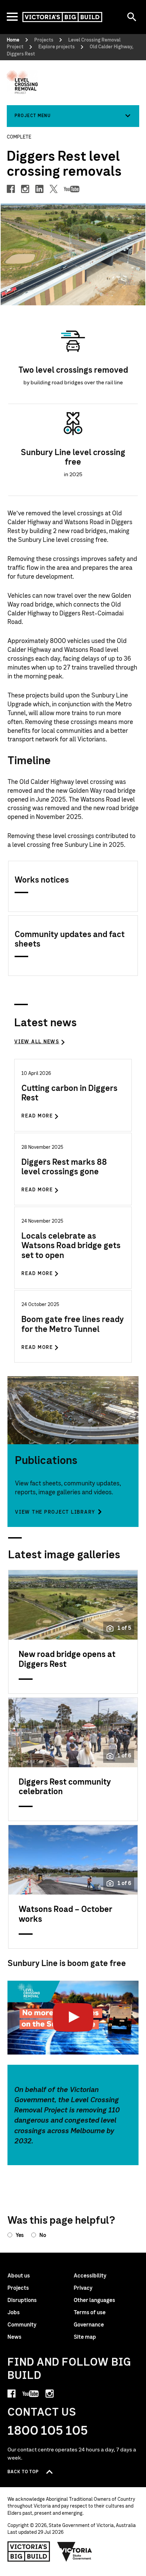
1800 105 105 (48, 2431)
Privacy (83, 2288)
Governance (89, 2325)
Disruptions (22, 2300)
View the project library (55, 1512)
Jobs (14, 2313)
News (14, 2337)
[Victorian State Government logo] (75, 2551)
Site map (85, 2337)
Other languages (94, 2300)
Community (22, 2325)
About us (19, 2276)
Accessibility (90, 2276)
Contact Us (42, 2412)
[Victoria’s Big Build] (62, 17)
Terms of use (90, 2313)
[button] (73, 116)
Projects (18, 2288)
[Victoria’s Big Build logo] (29, 2551)
